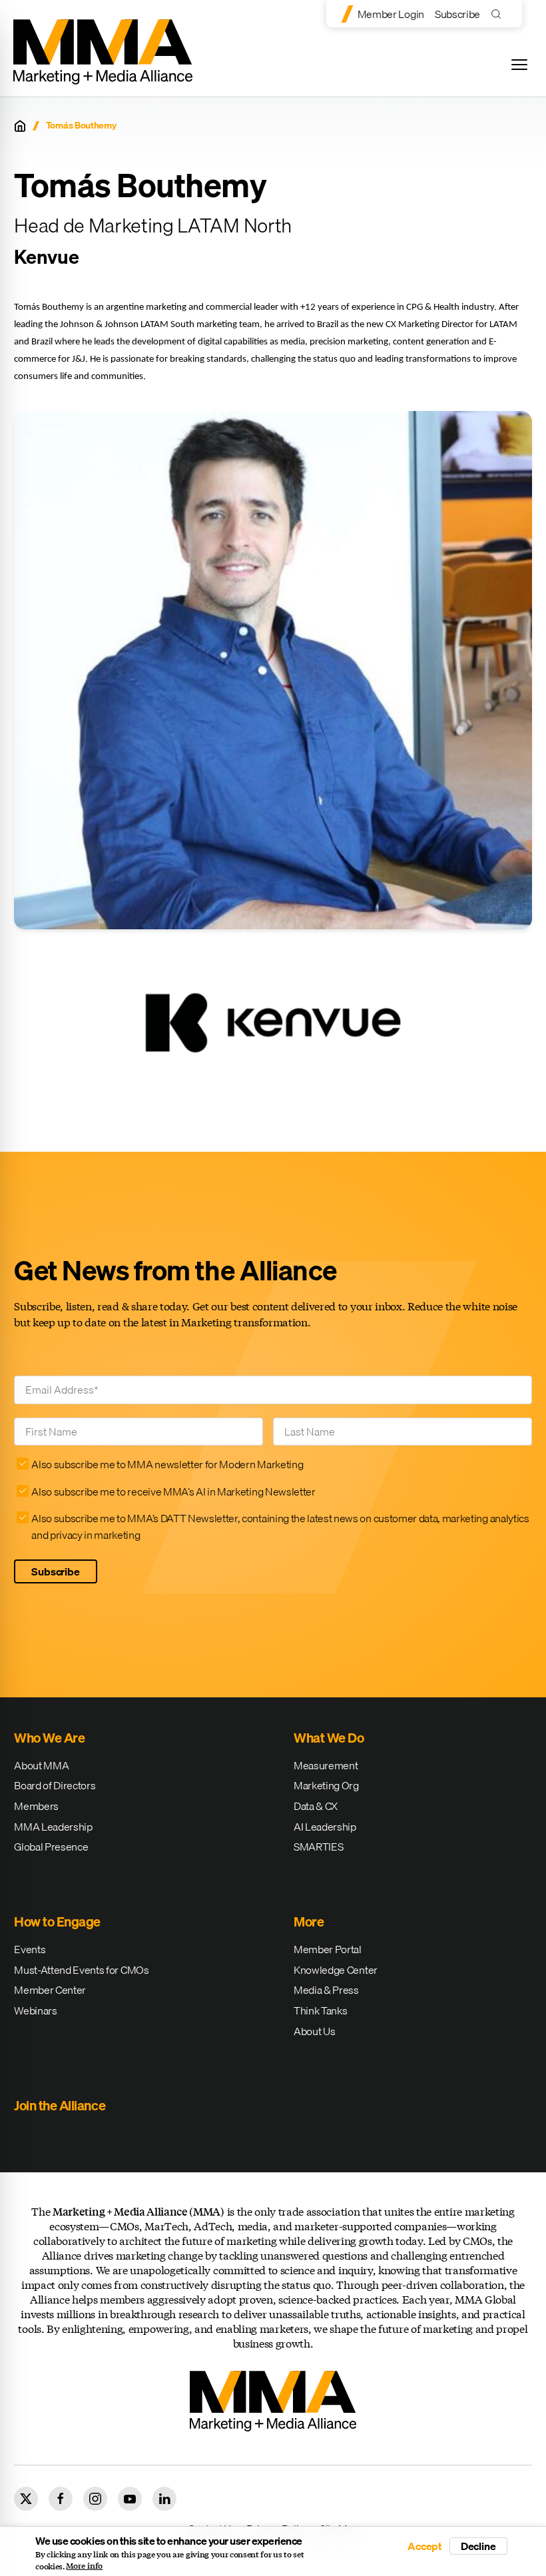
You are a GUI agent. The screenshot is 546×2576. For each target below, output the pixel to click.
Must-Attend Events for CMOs (81, 1970)
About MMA (41, 1765)
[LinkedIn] (164, 2499)
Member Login (391, 14)
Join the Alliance (60, 2105)
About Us (314, 2031)
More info (84, 2566)
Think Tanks (320, 2010)
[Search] (499, 14)
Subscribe (457, 14)
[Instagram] (95, 2499)
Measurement (326, 1765)
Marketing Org (326, 1785)
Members (36, 1806)
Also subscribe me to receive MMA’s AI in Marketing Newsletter (173, 1492)
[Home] (20, 126)
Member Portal (328, 1949)
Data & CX (316, 1806)
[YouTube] (130, 2499)
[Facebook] (61, 2499)
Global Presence (51, 1847)
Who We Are (49, 1738)
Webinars (35, 2010)
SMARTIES (318, 1847)
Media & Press (326, 1990)
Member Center (50, 1990)
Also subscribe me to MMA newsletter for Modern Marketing (167, 1464)
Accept (425, 2546)
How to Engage (57, 1922)
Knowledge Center (336, 1970)
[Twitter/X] (26, 2499)
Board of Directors (55, 1785)
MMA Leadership (53, 1827)
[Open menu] (519, 65)
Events (30, 1949)
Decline (478, 2546)
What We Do (329, 1738)
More (309, 1922)
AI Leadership (325, 1827)
